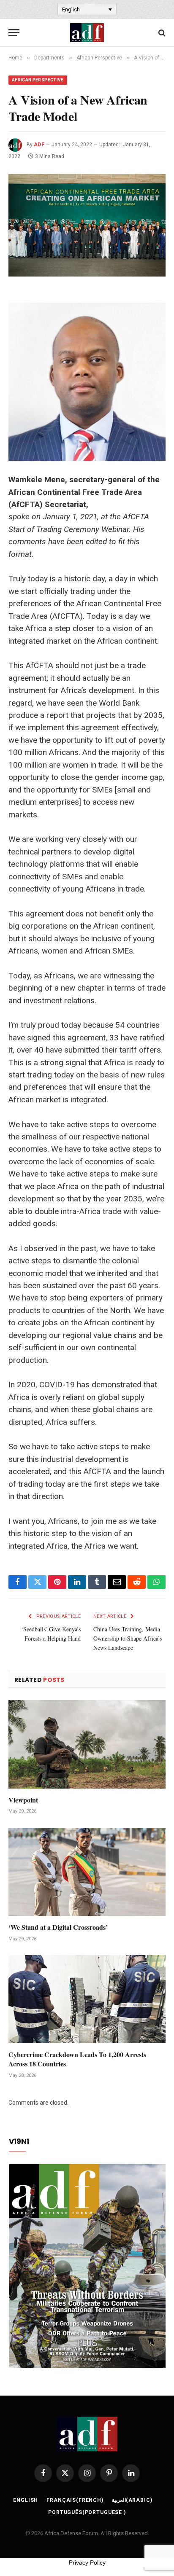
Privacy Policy (87, 2563)
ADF (39, 145)
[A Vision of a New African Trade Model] (87, 225)
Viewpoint (23, 1800)
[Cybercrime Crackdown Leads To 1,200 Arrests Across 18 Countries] (87, 1999)
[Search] (161, 33)
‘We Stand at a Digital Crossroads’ (58, 1927)
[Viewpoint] (87, 1744)
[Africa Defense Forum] (87, 33)
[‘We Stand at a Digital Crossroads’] (87, 1872)
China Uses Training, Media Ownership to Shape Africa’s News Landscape (128, 1638)
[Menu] (14, 33)
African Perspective (38, 80)
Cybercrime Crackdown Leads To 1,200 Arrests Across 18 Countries (77, 2059)
